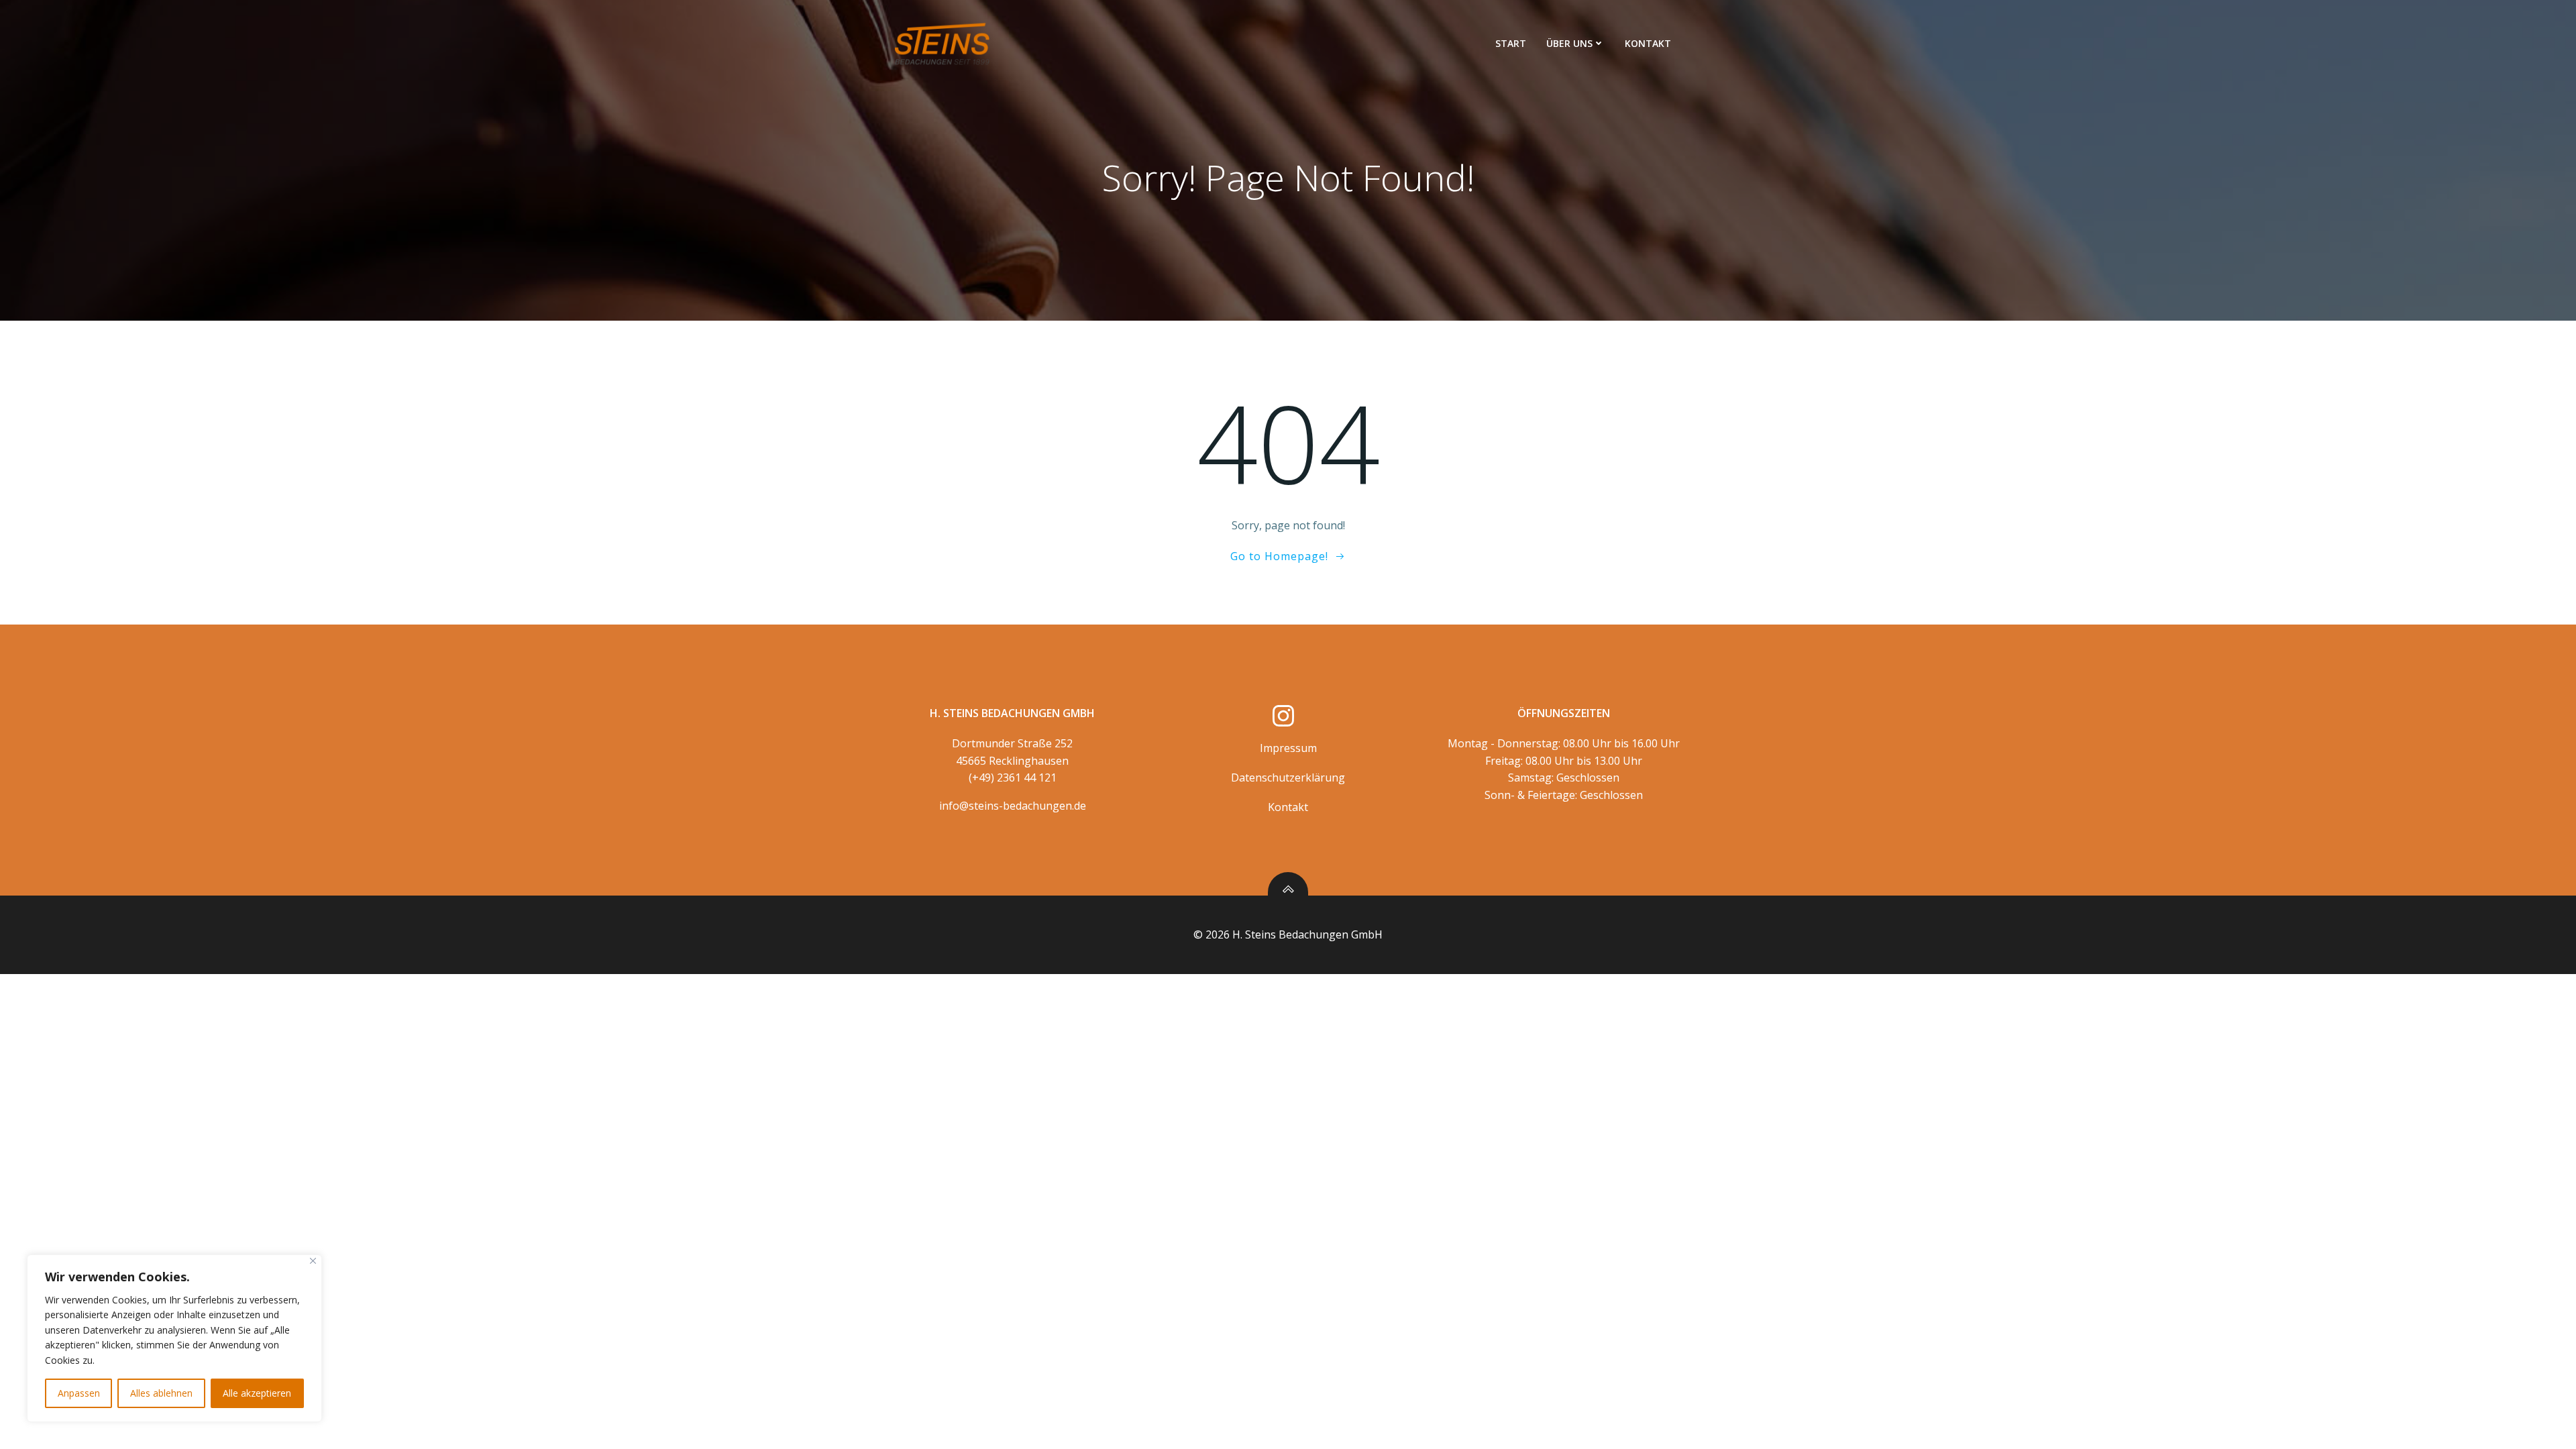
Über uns (1569, 43)
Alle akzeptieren (257, 1393)
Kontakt (1648, 43)
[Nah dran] (313, 1261)
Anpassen (79, 1393)
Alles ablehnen (161, 1393)
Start (1511, 43)
